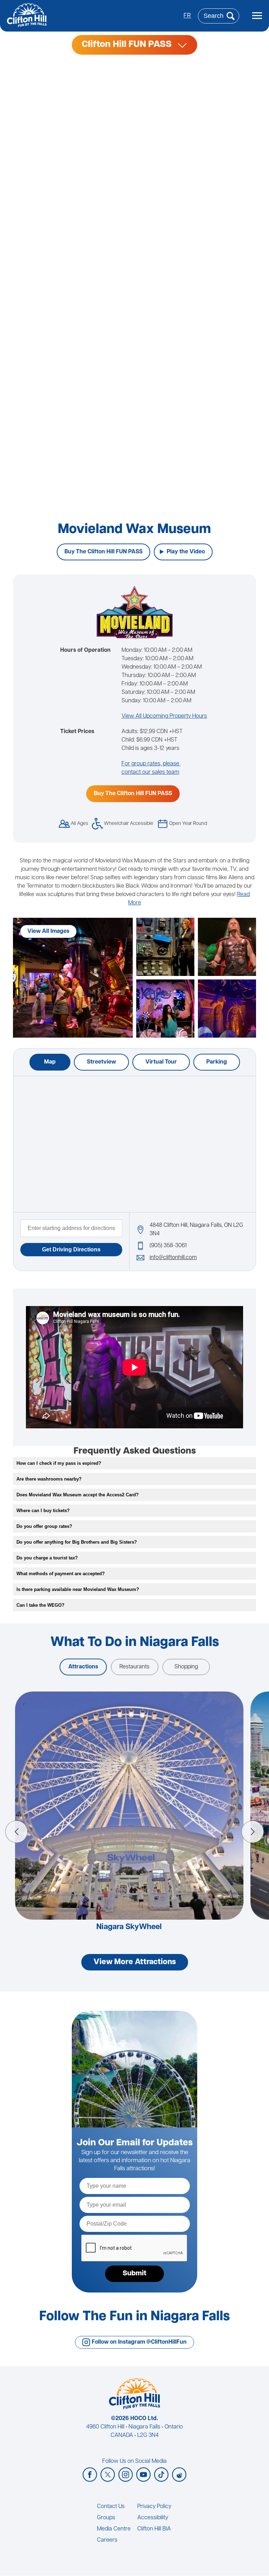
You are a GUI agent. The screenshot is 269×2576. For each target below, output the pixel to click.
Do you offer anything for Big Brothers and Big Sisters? (77, 1542)
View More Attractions (135, 1962)
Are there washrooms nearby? (49, 1479)
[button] (16, 1832)
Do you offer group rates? (44, 1526)
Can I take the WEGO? (40, 1605)
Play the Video (186, 552)
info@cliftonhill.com (173, 1258)
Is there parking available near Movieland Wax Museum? (78, 1589)
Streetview (101, 1062)
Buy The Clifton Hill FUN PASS (104, 552)
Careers (107, 2540)
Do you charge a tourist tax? (47, 1558)
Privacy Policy (154, 2507)
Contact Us (111, 2507)
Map (50, 1062)
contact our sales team (150, 772)
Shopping (186, 1667)
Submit (134, 2274)
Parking (217, 1062)
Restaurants (134, 1667)
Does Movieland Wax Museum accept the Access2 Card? (78, 1495)
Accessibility (153, 2518)
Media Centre (114, 2529)
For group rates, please (151, 764)
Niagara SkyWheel (129, 1927)
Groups (106, 2518)
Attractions (83, 1667)
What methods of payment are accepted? (61, 1574)
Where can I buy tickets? (43, 1511)
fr (187, 16)
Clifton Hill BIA (154, 2529)
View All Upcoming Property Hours (164, 716)
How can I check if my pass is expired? (59, 1463)
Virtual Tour (161, 1062)
